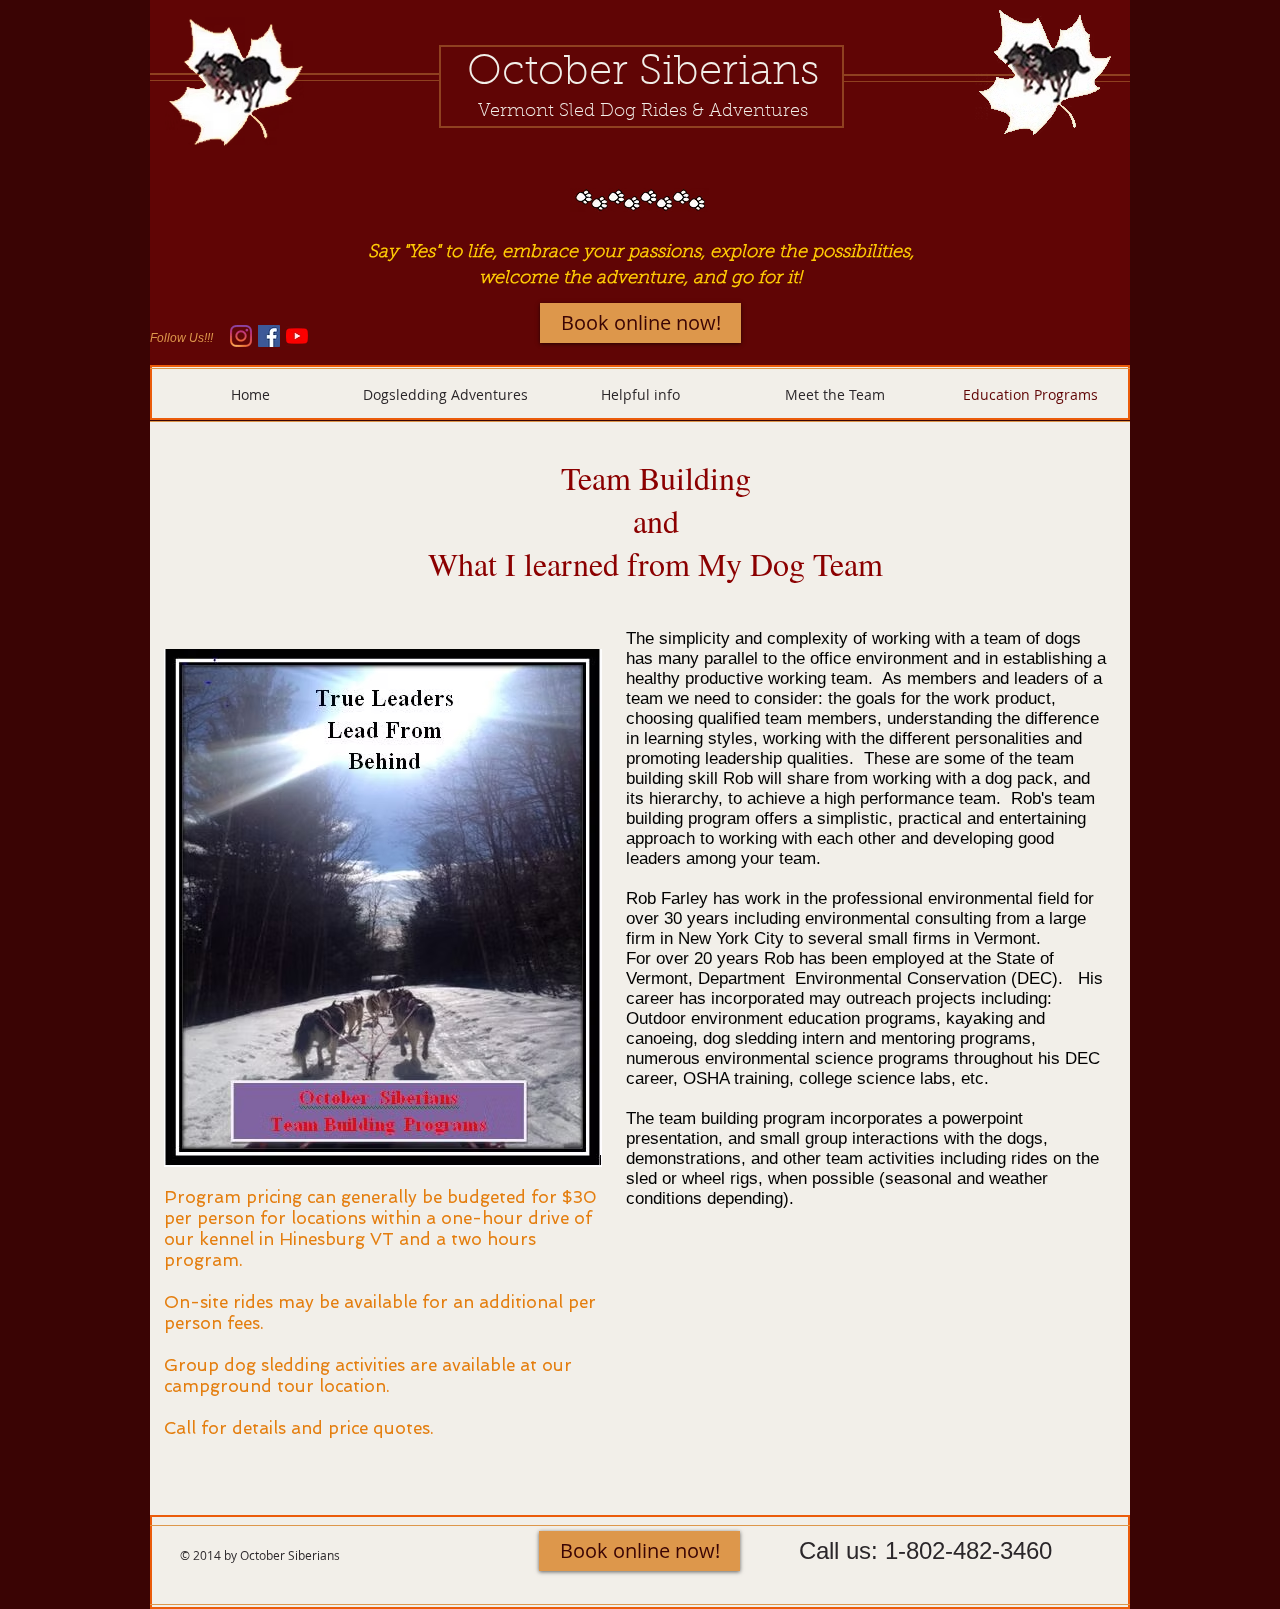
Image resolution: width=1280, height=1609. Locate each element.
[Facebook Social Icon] (269, 336)
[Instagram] (241, 336)
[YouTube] (297, 336)
